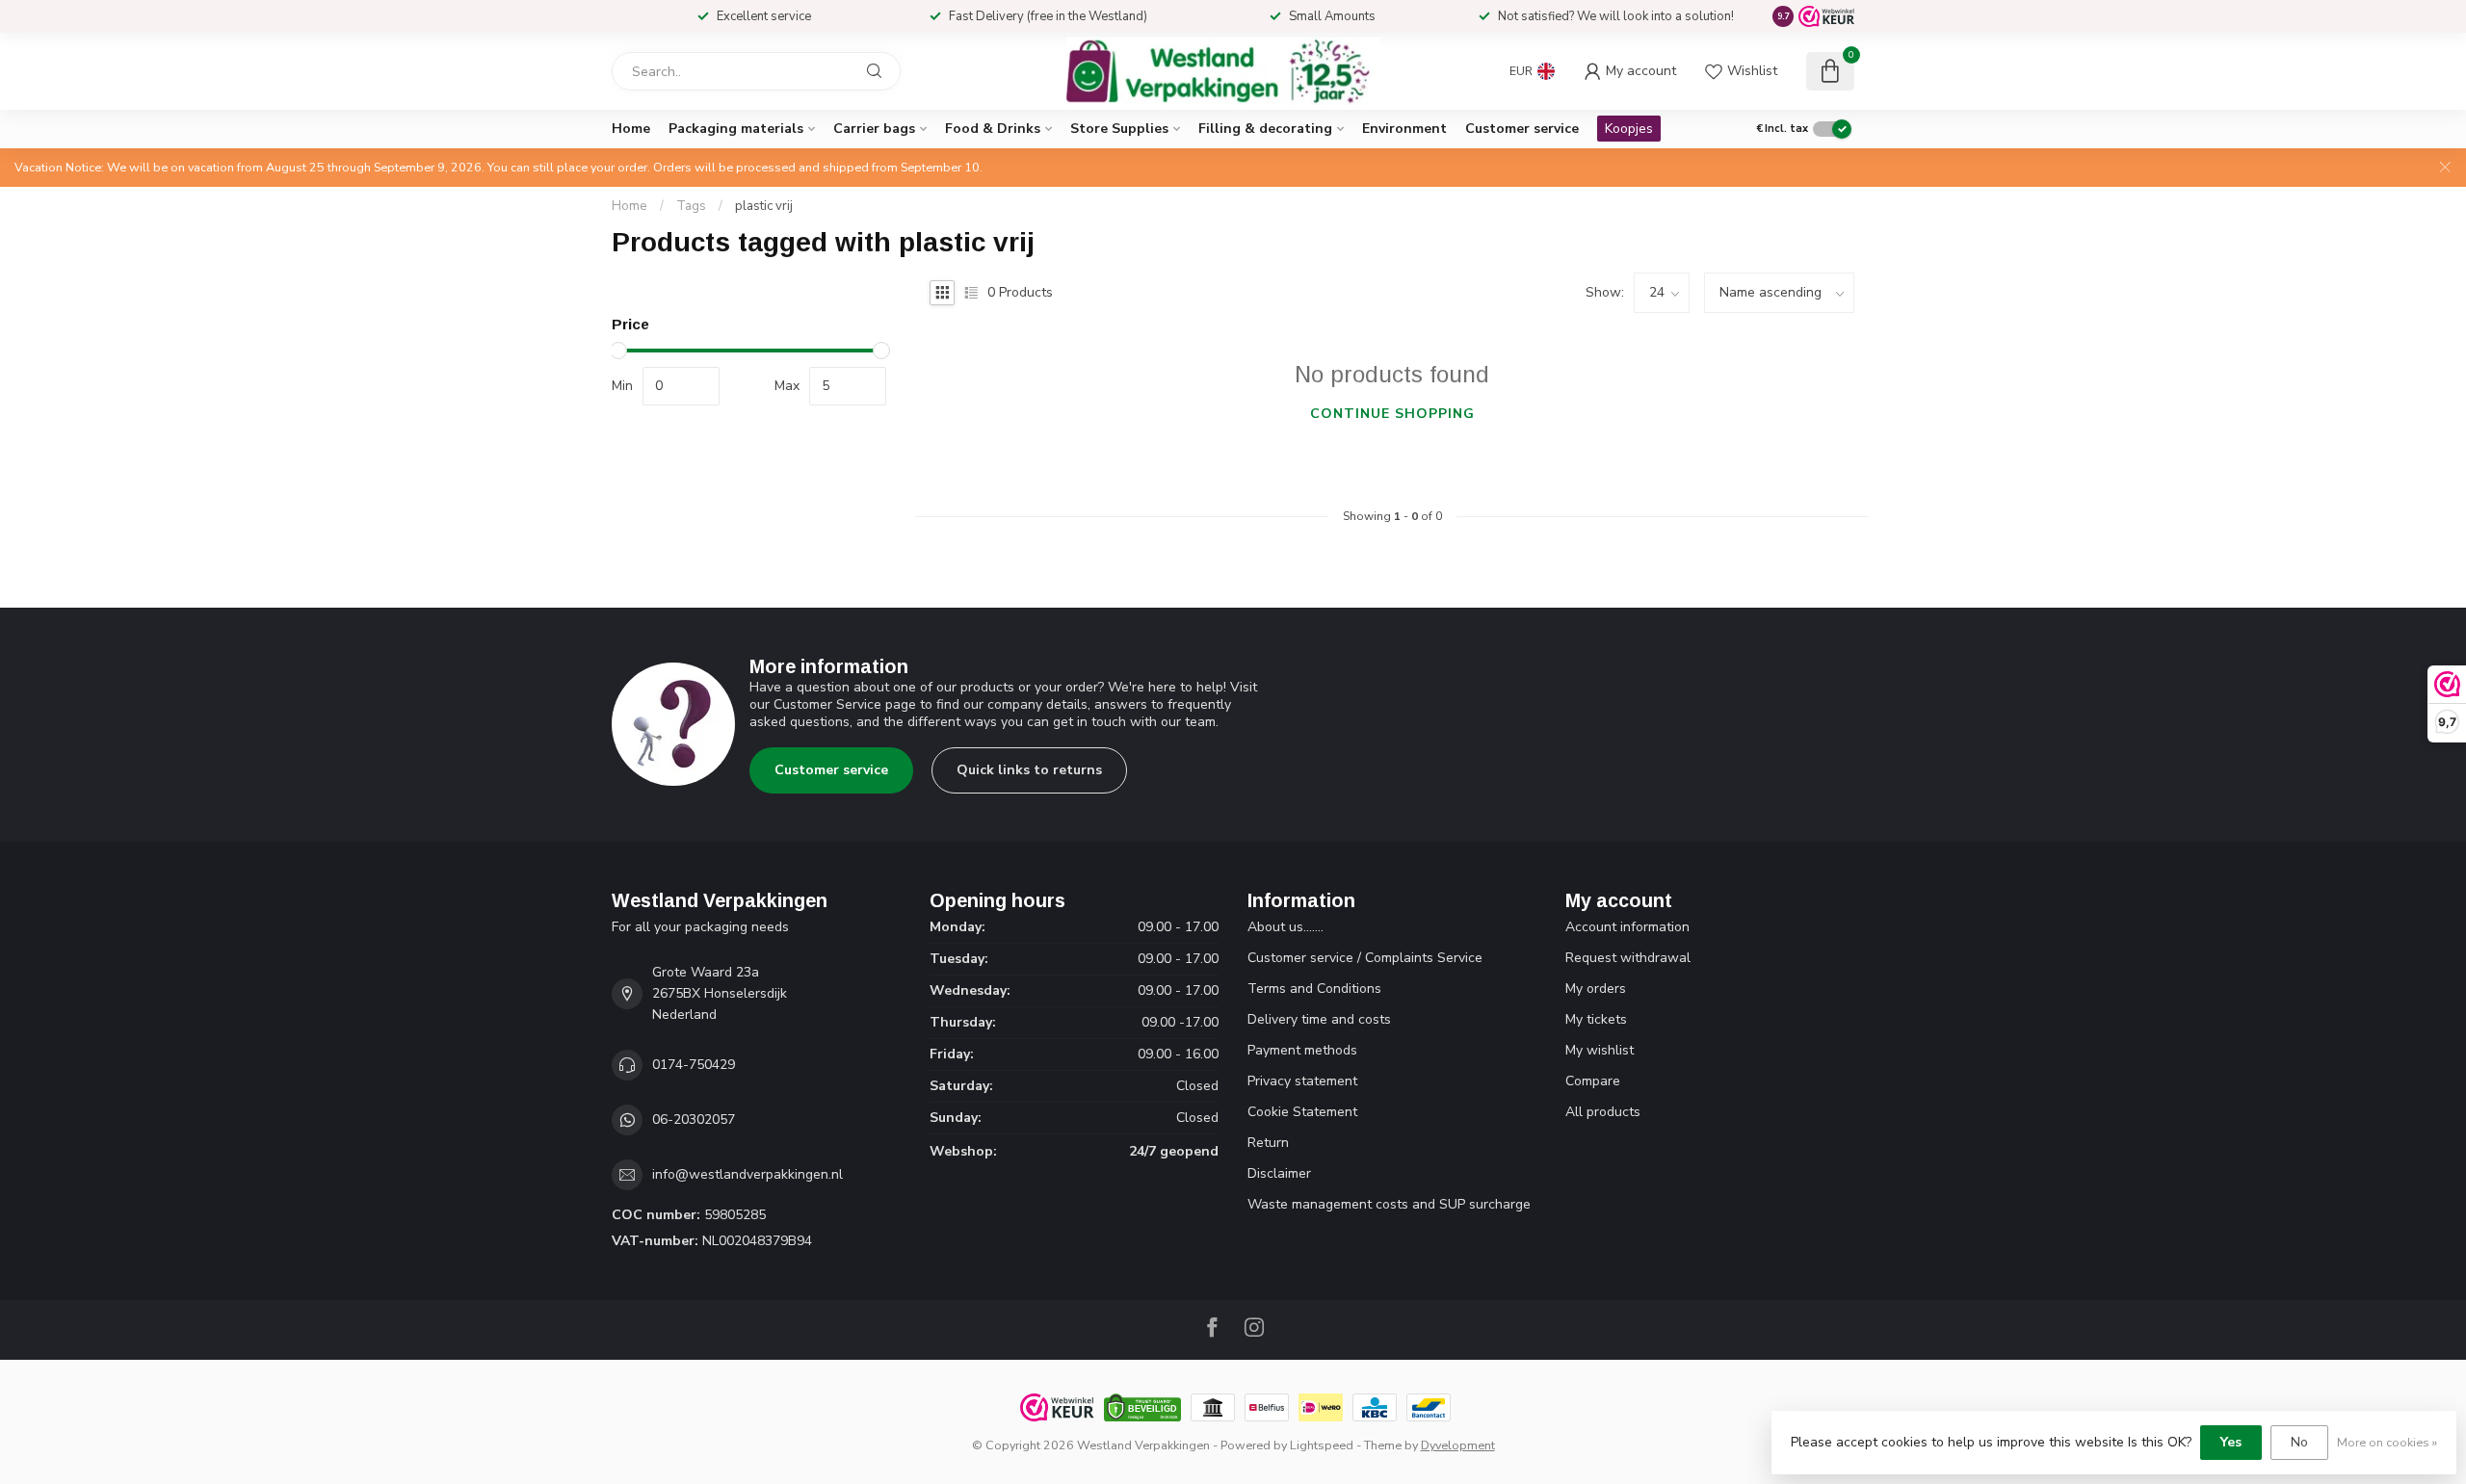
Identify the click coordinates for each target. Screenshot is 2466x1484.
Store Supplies (1119, 129)
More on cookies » (2387, 1442)
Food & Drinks (993, 129)
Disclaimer (1279, 1173)
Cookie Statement (1302, 1112)
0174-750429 (694, 1065)
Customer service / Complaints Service (1365, 958)
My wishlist (1600, 1050)
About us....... (1285, 927)
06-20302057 (694, 1120)
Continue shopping (1392, 414)
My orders (1596, 989)
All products (1603, 1112)
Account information (1627, 927)
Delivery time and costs (1319, 1019)
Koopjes (1629, 129)
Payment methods (1302, 1050)
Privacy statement (1302, 1081)
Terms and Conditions (1314, 989)
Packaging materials (736, 129)
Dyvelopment (1458, 1445)
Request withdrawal (1628, 958)
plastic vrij (764, 206)
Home (631, 129)
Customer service (1522, 129)
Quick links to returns (1029, 770)
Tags (691, 206)
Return (1268, 1143)
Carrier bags (874, 129)
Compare (1593, 1081)
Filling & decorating (1265, 129)
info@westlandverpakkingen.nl (748, 1174)
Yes (2231, 1442)
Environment (1404, 129)
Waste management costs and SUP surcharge (1389, 1204)
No (2299, 1442)
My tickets (1596, 1019)
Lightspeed (1322, 1445)
